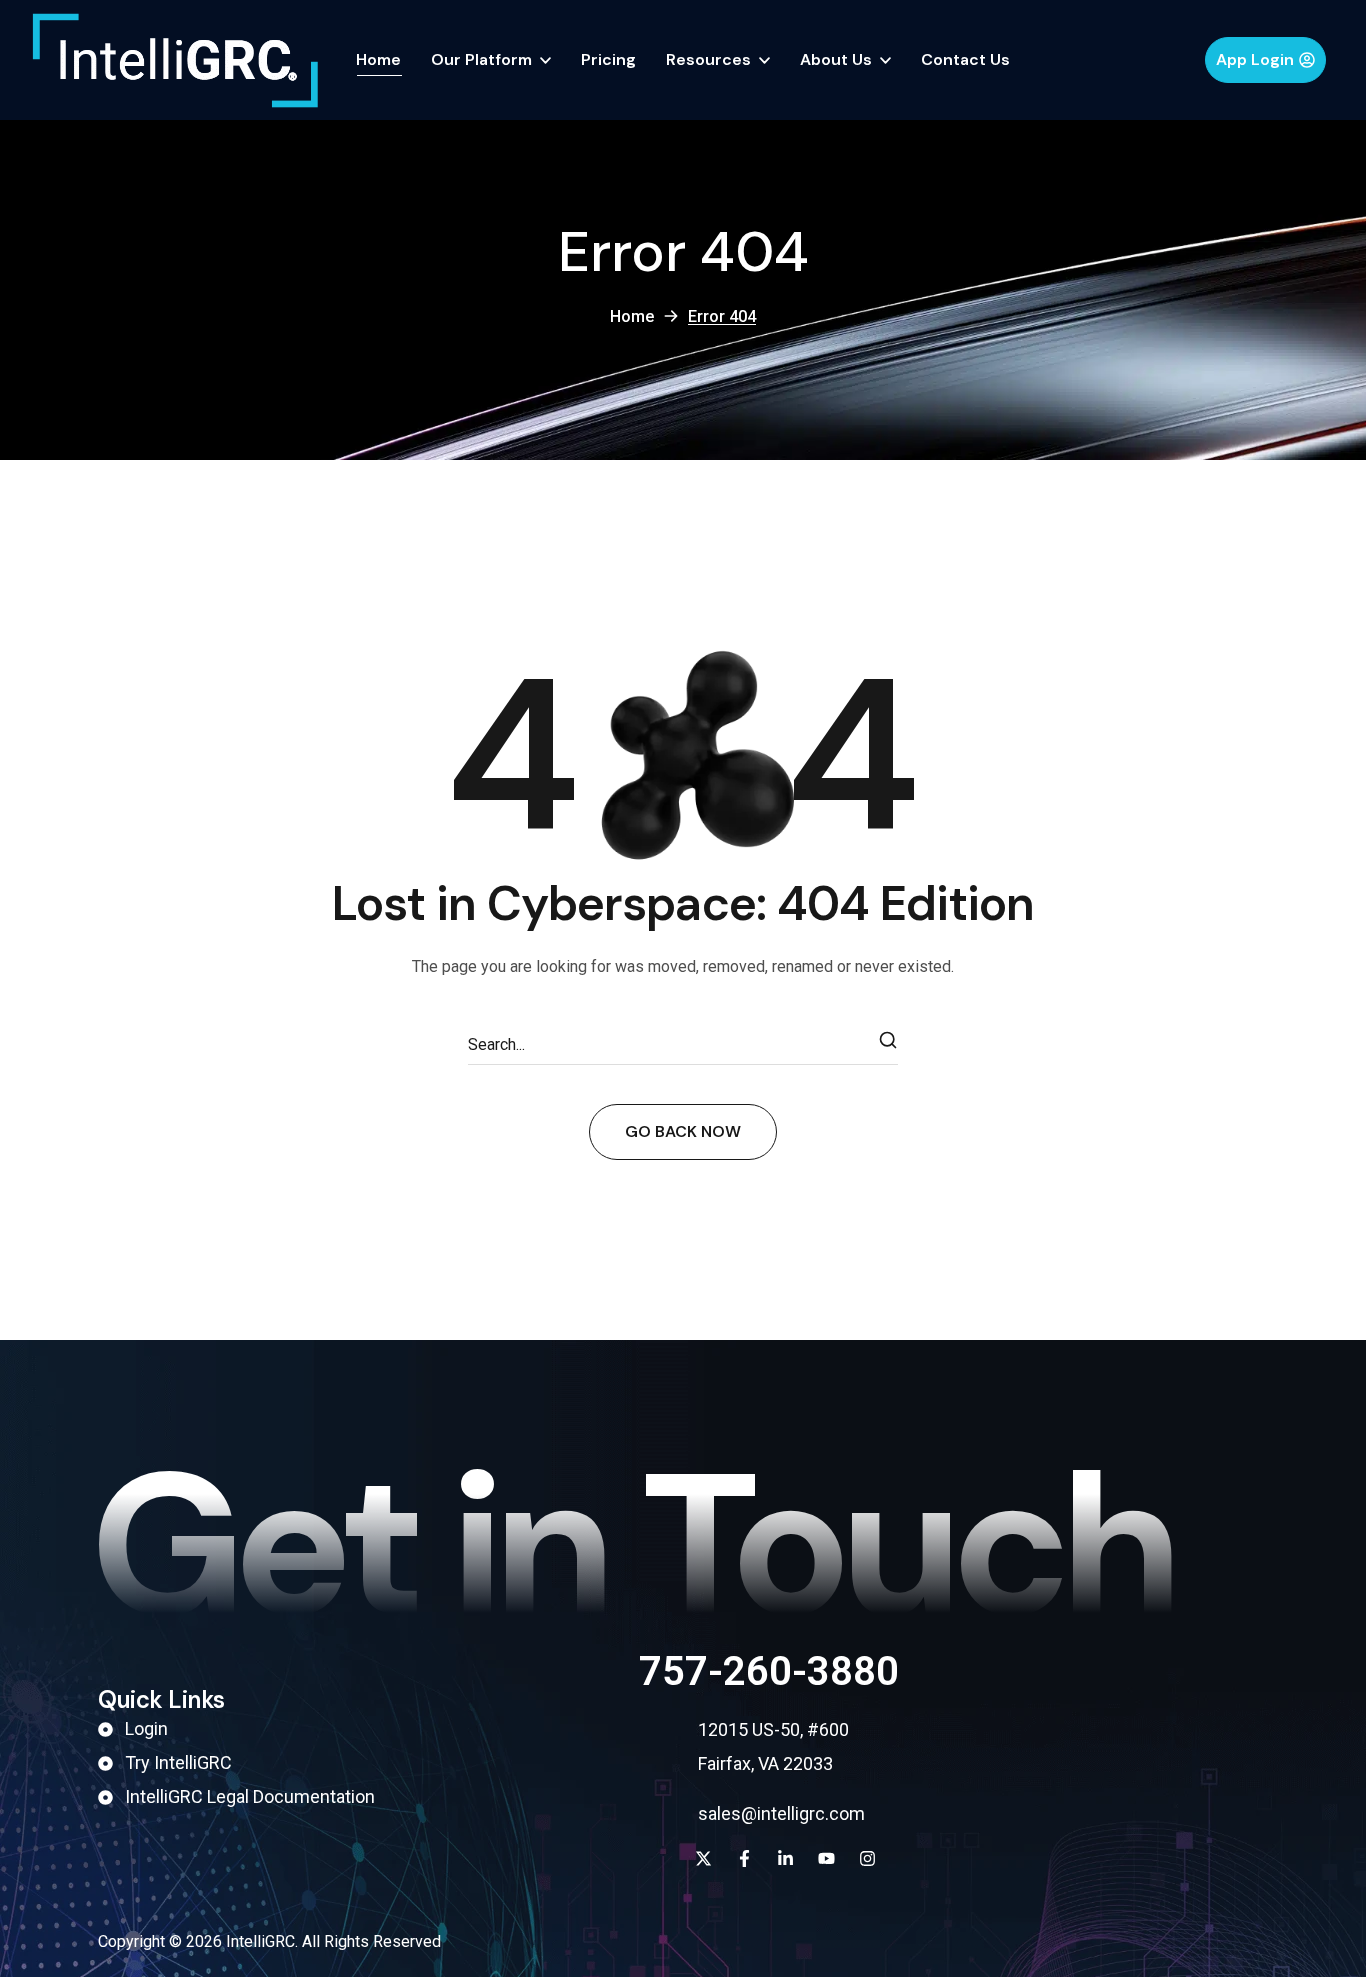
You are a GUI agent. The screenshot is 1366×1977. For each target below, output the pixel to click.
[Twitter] (703, 1858)
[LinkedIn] (785, 1858)
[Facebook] (744, 1858)
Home (632, 316)
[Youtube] (826, 1858)
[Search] (889, 1045)
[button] (1265, 60)
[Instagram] (867, 1858)
